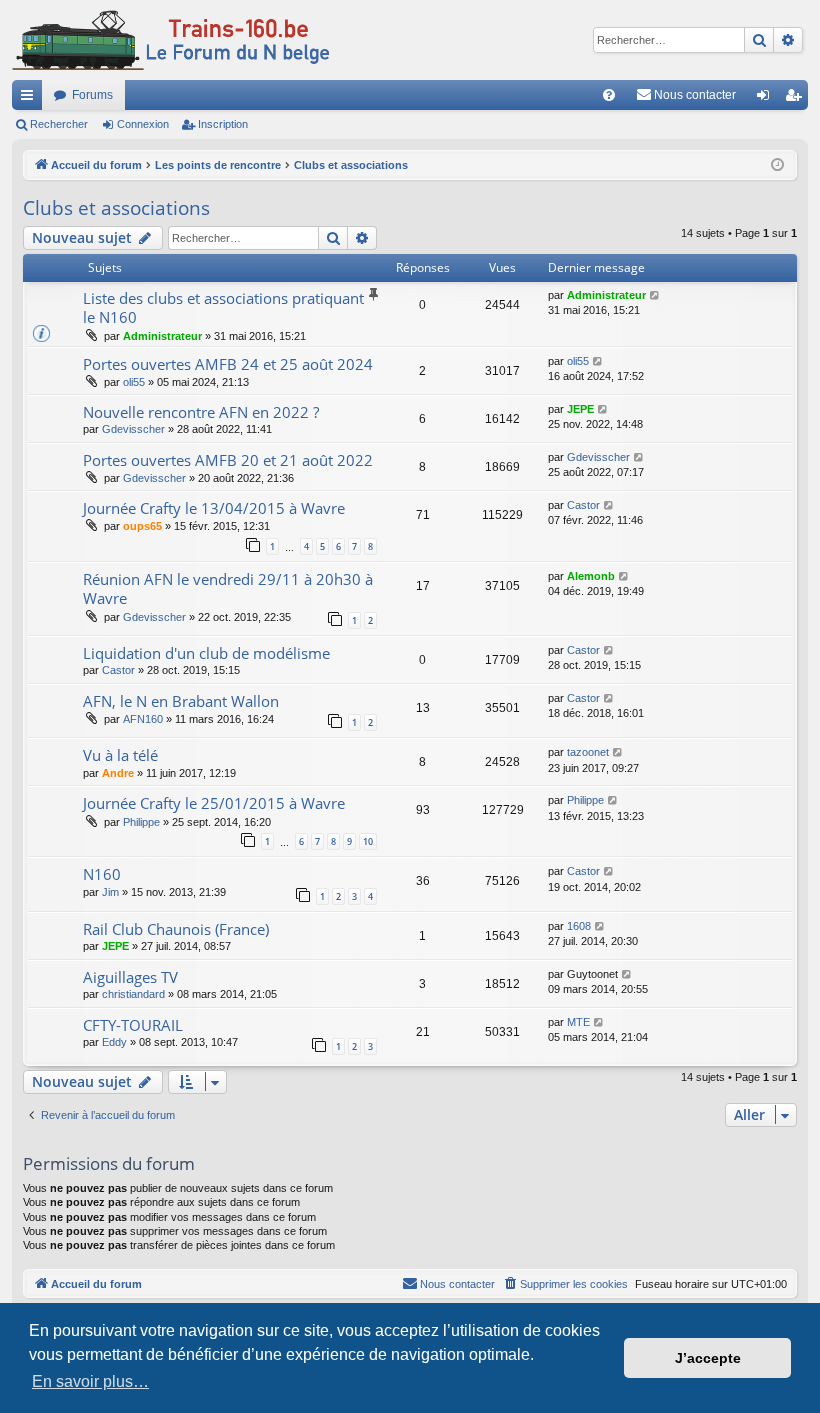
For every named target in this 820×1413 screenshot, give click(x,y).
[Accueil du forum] (171, 40)
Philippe (141, 822)
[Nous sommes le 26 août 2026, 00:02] (777, 165)
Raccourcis (31, 99)
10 (368, 841)
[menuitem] (609, 95)
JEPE (580, 409)
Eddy (114, 1042)
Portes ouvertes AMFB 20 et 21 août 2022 (228, 460)
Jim (110, 892)
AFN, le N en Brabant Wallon (181, 701)
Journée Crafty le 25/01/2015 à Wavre (214, 803)
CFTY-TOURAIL (133, 1025)
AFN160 (143, 719)
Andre (118, 773)
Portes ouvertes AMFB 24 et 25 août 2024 (228, 364)
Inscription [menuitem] (797, 99)
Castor (583, 505)
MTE (578, 1022)
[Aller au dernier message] (655, 295)
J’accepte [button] (708, 1358)
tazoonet (588, 752)
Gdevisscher (133, 429)
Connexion (143, 124)
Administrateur (162, 336)
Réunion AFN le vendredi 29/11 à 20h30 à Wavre (228, 588)
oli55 (134, 382)
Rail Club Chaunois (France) (176, 929)
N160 (102, 874)
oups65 (142, 526)
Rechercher (59, 124)
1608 (579, 926)
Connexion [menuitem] (767, 99)
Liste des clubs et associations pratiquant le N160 (223, 307)
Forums (92, 95)
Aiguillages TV (130, 977)
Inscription (223, 124)
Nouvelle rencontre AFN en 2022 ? (201, 412)
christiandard (133, 994)
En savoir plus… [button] (90, 1381)
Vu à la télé (120, 755)
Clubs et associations (116, 208)
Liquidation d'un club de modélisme (206, 653)
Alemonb (591, 576)
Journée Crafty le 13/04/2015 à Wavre (214, 508)
